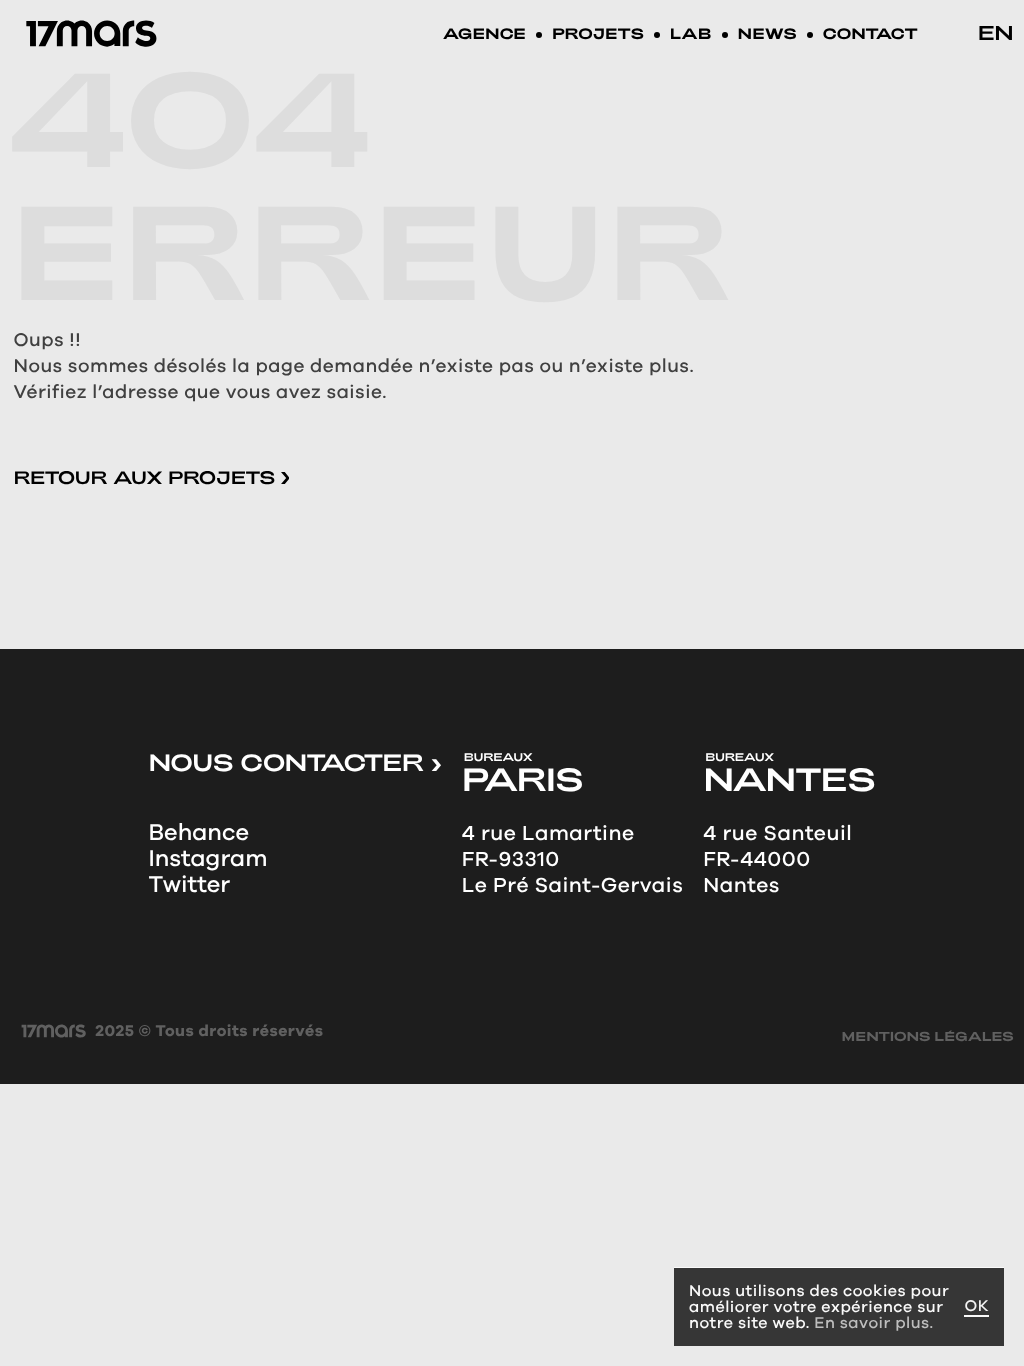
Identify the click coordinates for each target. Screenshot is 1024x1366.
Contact (870, 35)
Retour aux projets (147, 477)
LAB (691, 35)
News (767, 35)
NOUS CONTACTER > (294, 762)
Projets (598, 35)
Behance (198, 833)
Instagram (207, 859)
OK (976, 1306)
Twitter (189, 885)
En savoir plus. (873, 1322)
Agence (484, 35)
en (996, 32)
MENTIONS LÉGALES (928, 1037)
